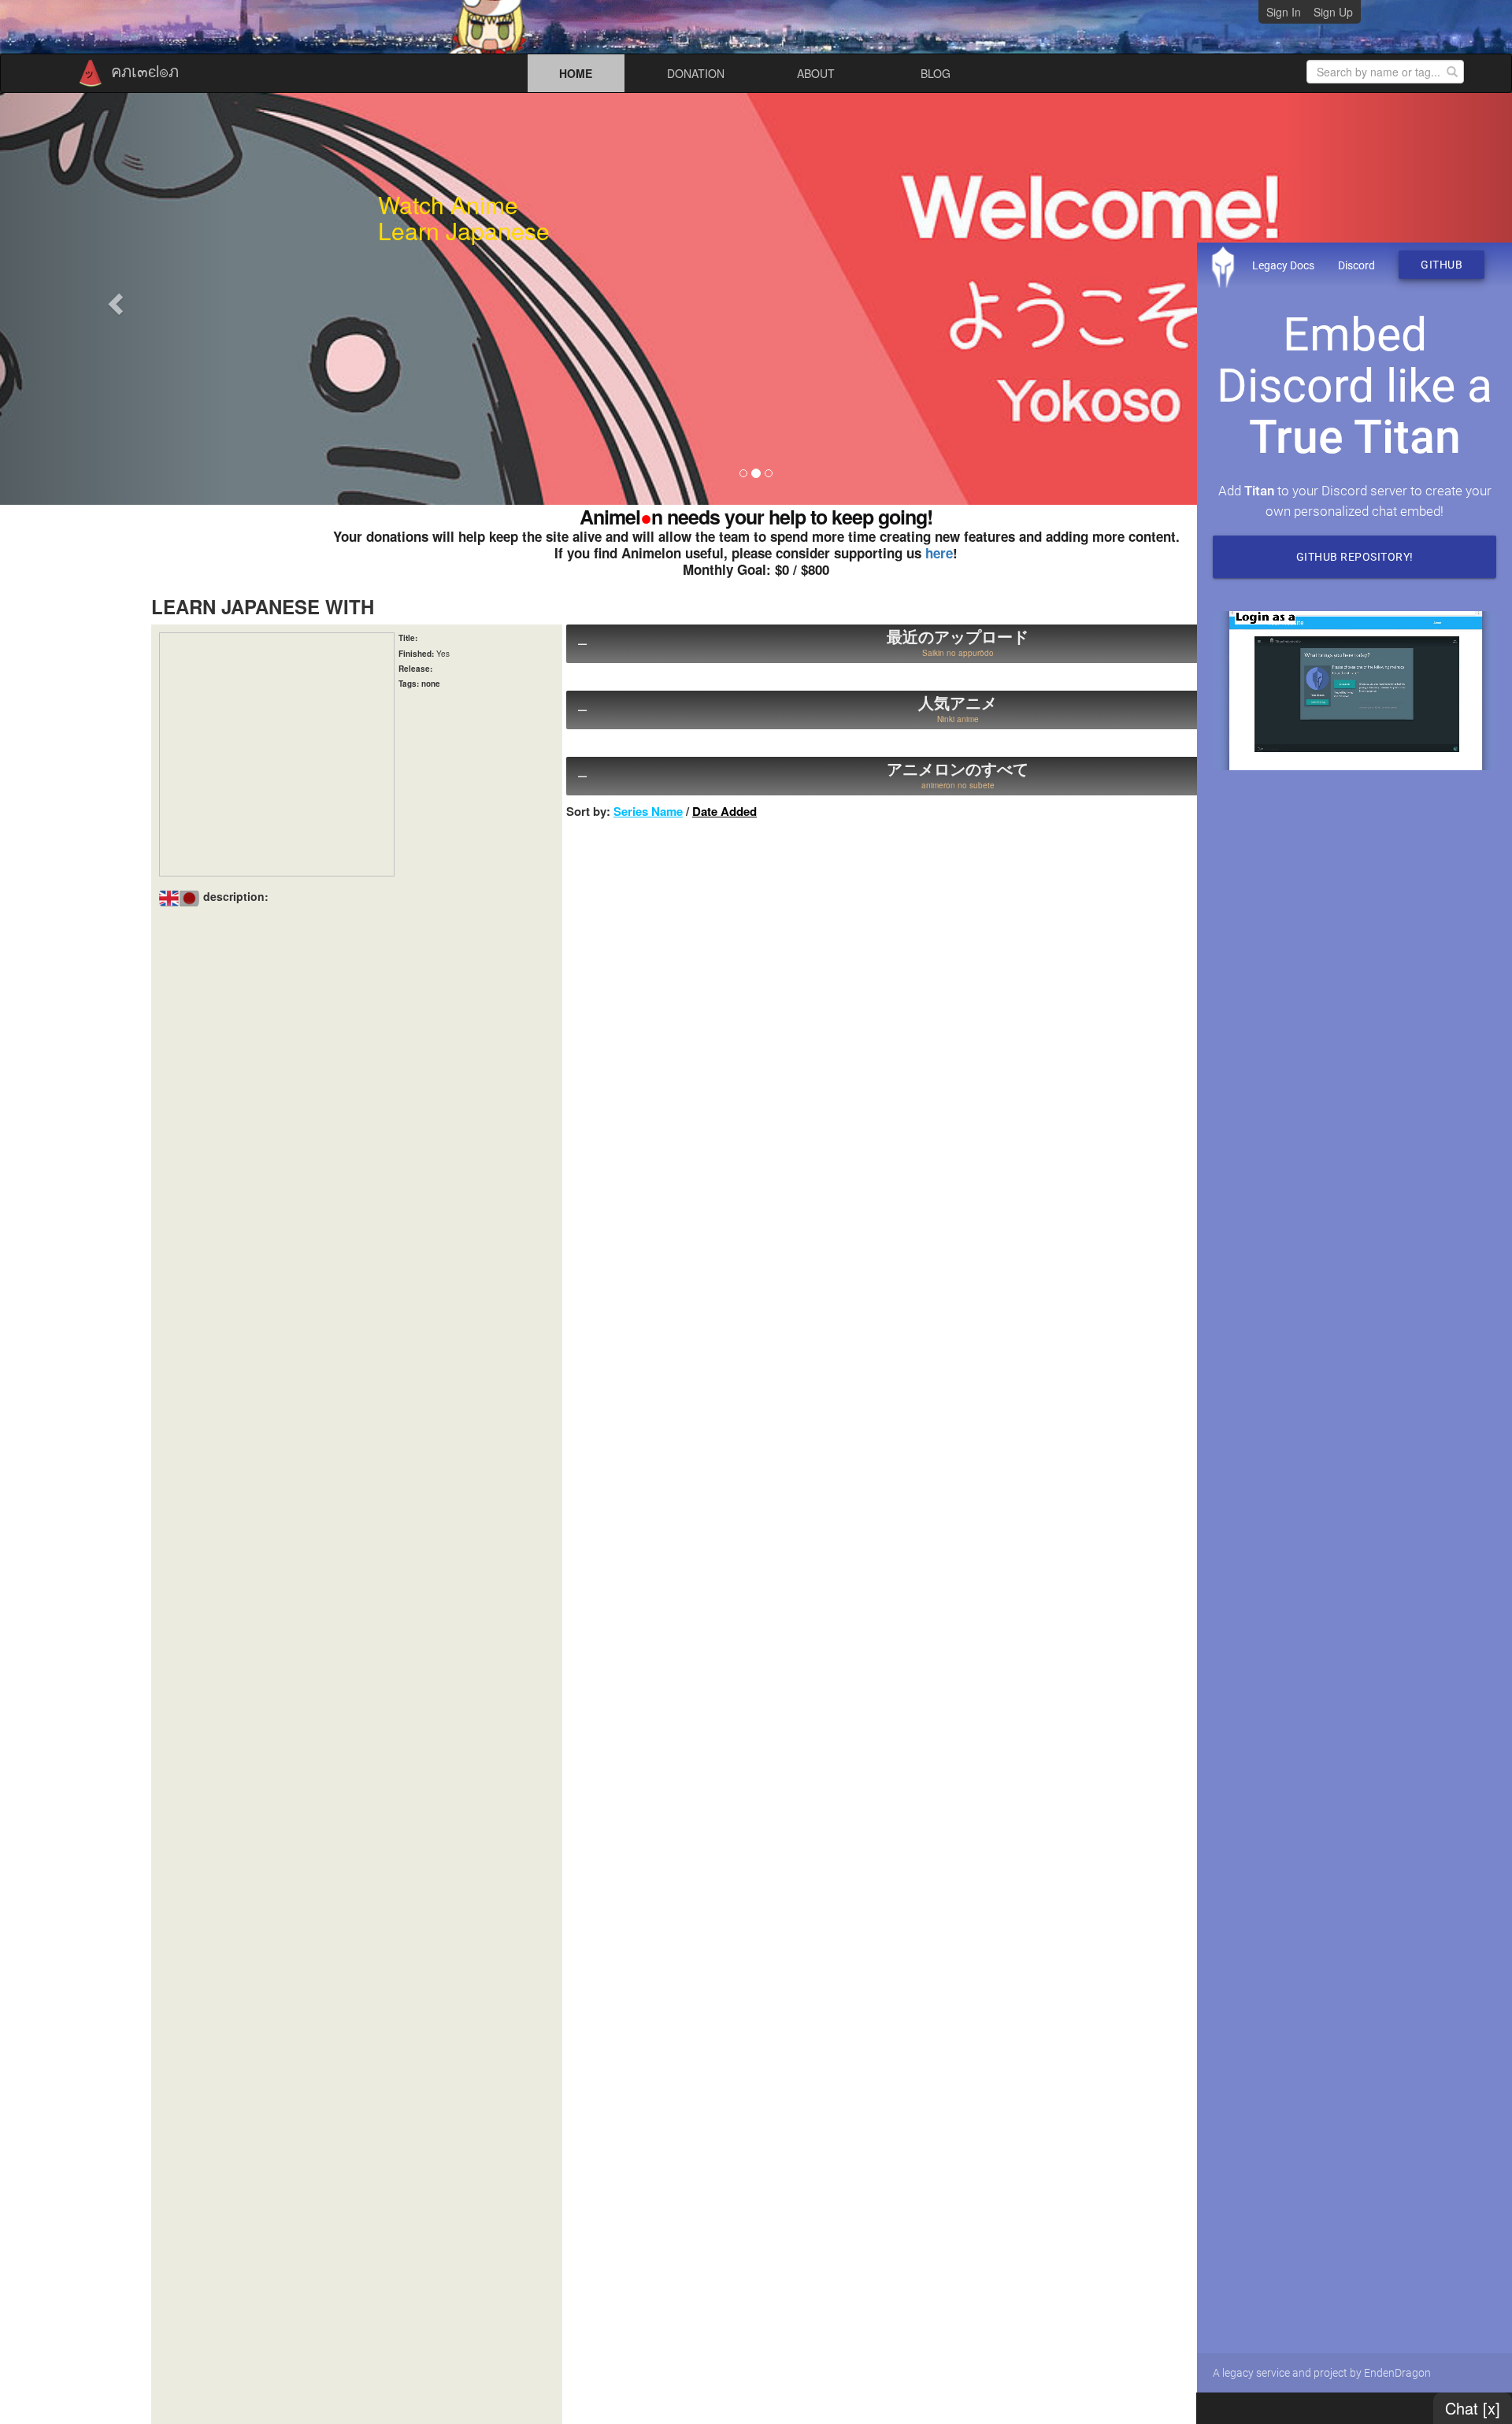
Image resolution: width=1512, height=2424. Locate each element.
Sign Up (1333, 12)
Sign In (1284, 12)
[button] (113, 299)
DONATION (696, 73)
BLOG (936, 73)
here (939, 553)
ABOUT (816, 73)
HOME (576, 73)
